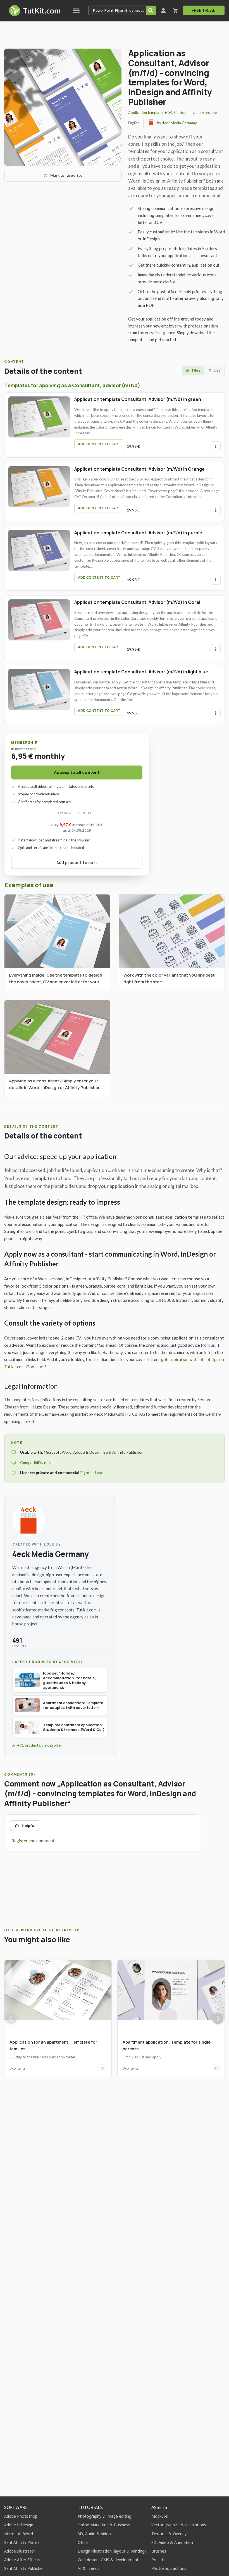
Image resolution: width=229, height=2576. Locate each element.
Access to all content (77, 772)
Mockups (160, 2516)
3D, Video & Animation (172, 2542)
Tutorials (90, 2507)
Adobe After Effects (22, 2560)
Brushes (159, 2551)
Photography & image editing (104, 2516)
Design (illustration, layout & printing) (112, 2551)
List (217, 370)
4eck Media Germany (179, 123)
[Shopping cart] (175, 10)
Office (83, 2542)
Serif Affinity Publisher (24, 2568)
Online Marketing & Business (104, 2525)
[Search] (151, 10)
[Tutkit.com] (34, 10)
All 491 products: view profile (36, 1745)
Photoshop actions (169, 2568)
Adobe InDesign (19, 2525)
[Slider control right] (218, 2018)
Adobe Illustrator (20, 2551)
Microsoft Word (19, 2534)
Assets (159, 2507)
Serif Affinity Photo (22, 2542)
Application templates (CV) (150, 113)
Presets (158, 2560)
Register (20, 1840)
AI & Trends (89, 2568)
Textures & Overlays (170, 2534)
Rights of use (92, 1473)
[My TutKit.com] (163, 10)
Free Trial (204, 10)
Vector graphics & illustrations (179, 2525)
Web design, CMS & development (108, 2560)
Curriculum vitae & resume (195, 113)
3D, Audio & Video (94, 2534)
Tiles (196, 370)
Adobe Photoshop (21, 2516)
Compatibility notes (37, 1462)
